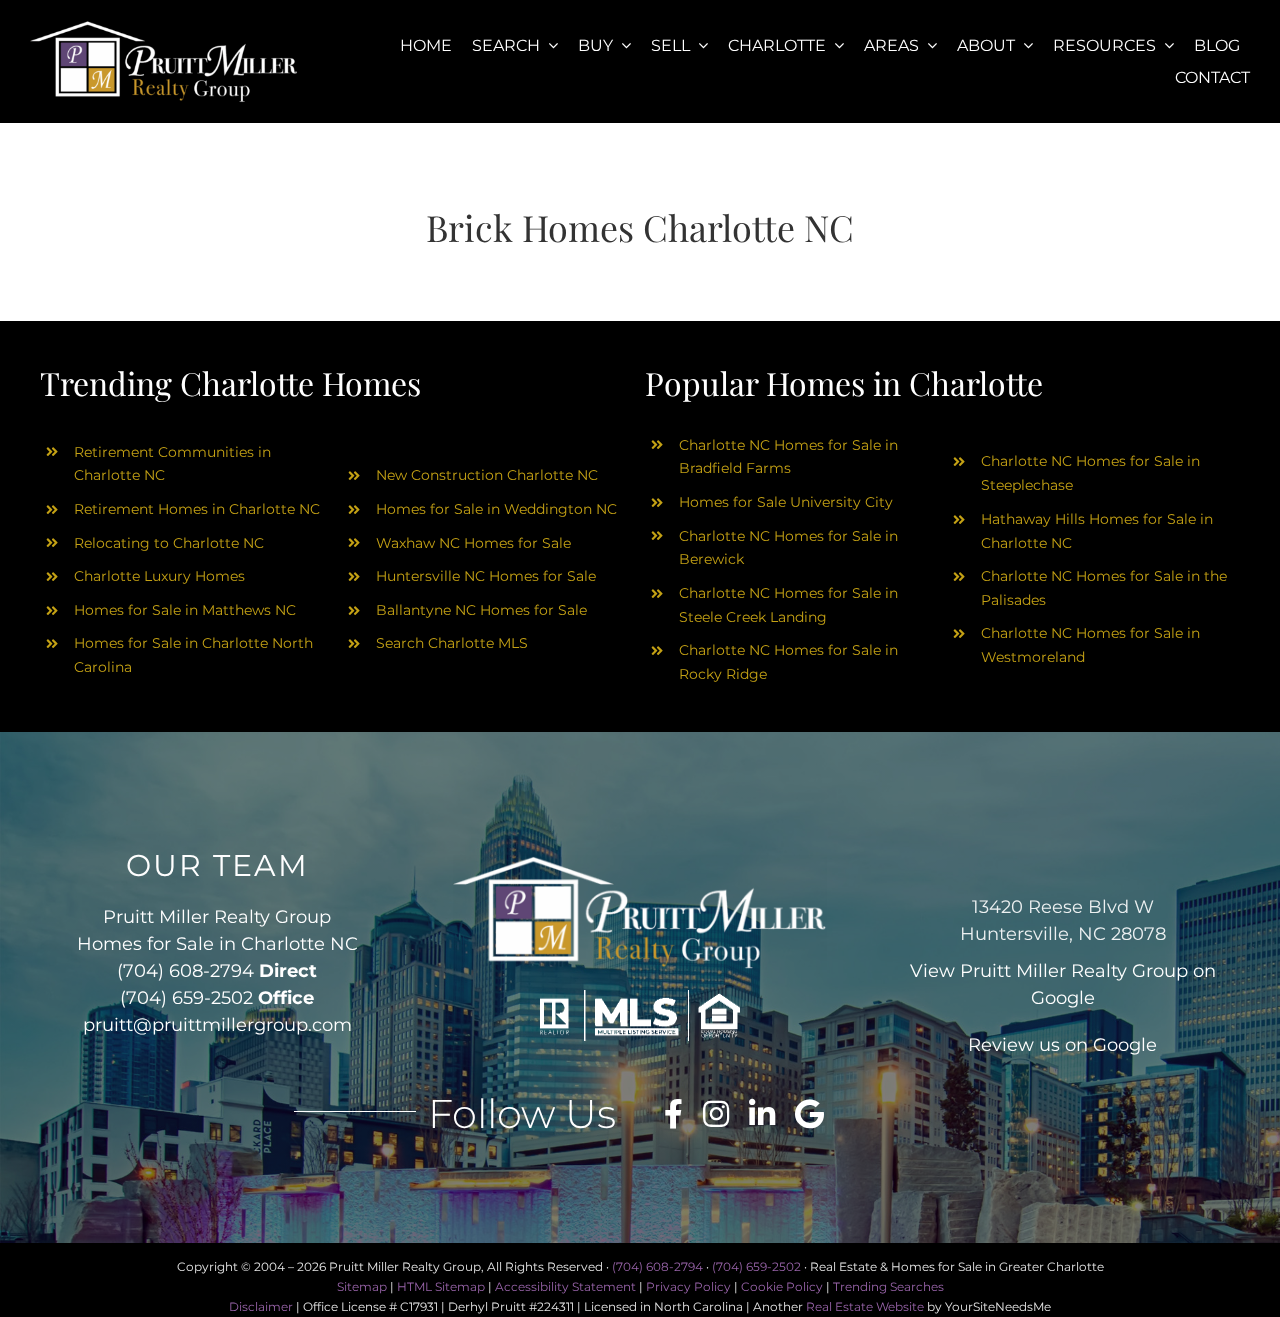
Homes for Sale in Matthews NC (185, 610)
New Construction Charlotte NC (487, 475)
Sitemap (362, 1286)
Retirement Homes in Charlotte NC (197, 509)
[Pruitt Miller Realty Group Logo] (164, 27)
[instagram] (716, 1114)
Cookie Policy (782, 1286)
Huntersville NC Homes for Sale (486, 576)
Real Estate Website (865, 1306)
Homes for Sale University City (786, 502)
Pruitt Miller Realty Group (1074, 971)
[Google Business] (809, 1114)
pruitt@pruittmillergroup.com (217, 1025)
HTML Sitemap (441, 1286)
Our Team (217, 865)
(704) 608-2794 (185, 971)
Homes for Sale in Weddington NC (496, 509)
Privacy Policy (688, 1286)
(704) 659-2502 (186, 998)
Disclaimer (261, 1306)
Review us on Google (1062, 1045)
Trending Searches (888, 1286)
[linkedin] (762, 1114)
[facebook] (673, 1114)
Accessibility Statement (565, 1286)
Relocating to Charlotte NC (169, 543)
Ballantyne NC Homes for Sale (481, 610)
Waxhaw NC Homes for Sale (473, 543)
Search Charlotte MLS (452, 643)
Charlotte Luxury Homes (159, 576)
